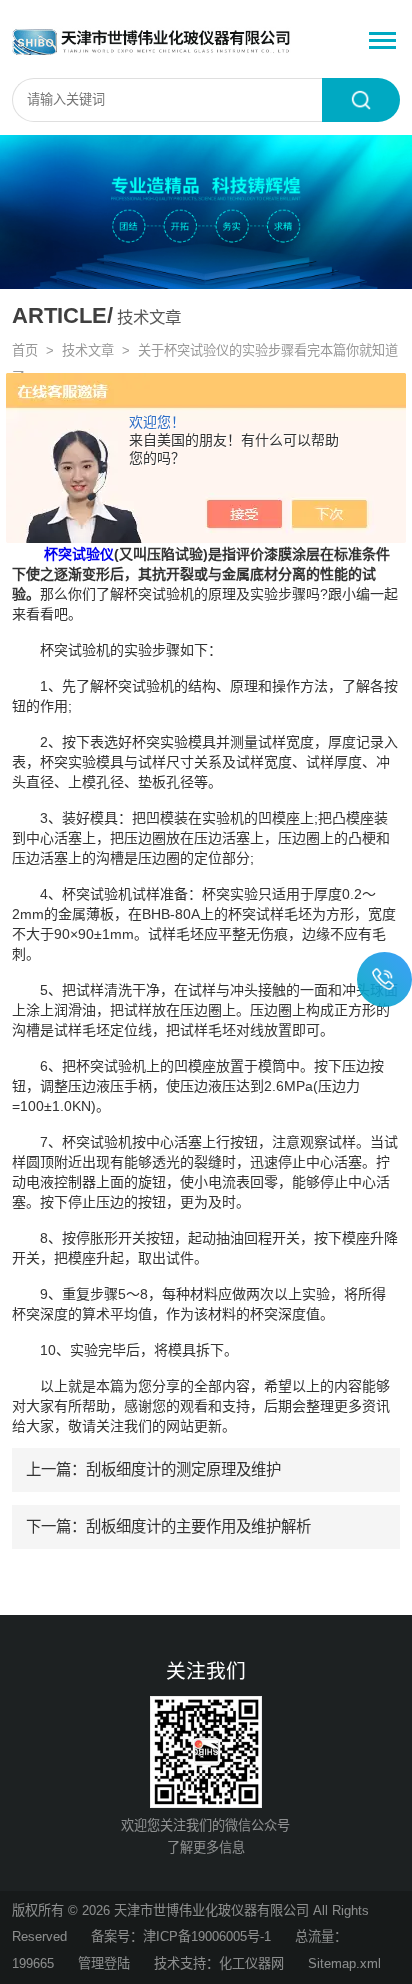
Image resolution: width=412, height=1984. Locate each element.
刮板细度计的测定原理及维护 (183, 1469)
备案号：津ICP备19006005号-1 (181, 1936)
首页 (25, 350)
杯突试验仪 (79, 554)
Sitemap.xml (344, 1963)
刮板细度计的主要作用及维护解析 (198, 1526)
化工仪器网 (251, 1963)
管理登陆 (104, 1963)
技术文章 (88, 350)
